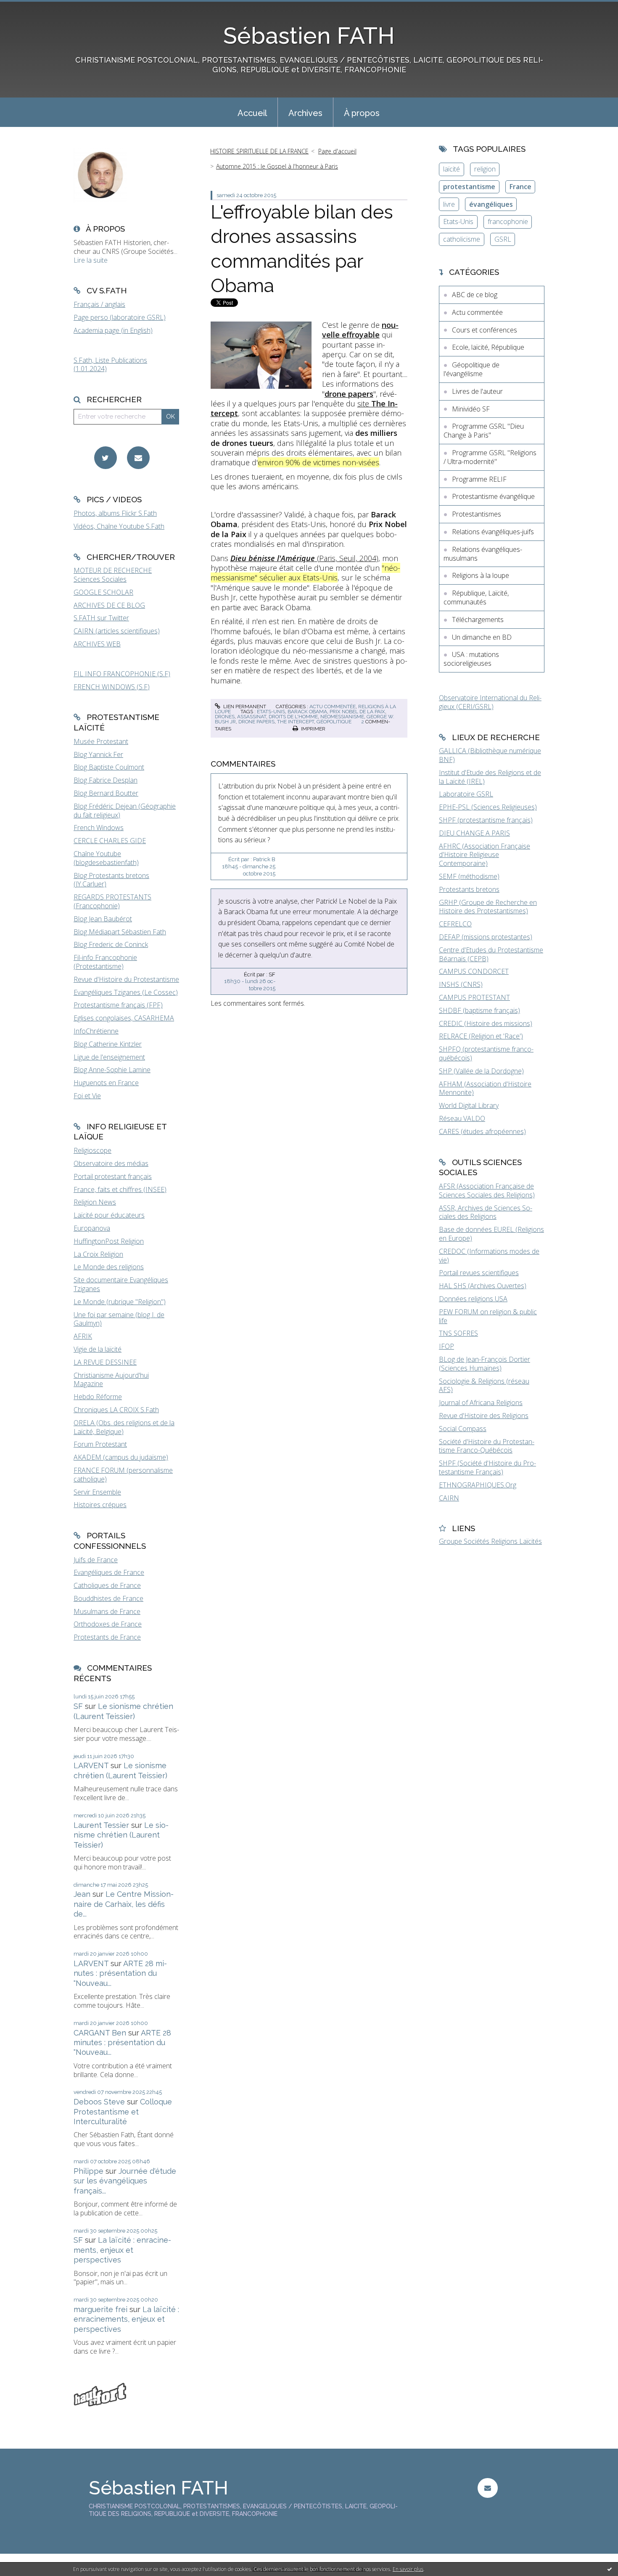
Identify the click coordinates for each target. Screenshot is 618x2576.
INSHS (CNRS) (461, 984)
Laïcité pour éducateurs (109, 1215)
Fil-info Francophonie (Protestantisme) (105, 962)
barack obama (307, 712)
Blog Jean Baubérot (103, 919)
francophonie (508, 221)
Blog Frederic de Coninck (111, 944)
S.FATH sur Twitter (101, 618)
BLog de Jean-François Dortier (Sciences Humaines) (485, 1364)
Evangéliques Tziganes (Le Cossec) (126, 992)
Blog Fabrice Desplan (106, 780)
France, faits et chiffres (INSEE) (120, 1189)
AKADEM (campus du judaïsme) (121, 1457)
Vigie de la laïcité (98, 1349)
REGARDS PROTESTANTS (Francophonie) (112, 901)
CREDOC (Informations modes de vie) (489, 1256)
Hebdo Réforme (98, 1397)
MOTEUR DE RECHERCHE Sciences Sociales (113, 575)
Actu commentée (333, 707)
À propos (362, 113)
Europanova (92, 1228)
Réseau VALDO (462, 1118)
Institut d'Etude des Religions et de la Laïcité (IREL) (490, 777)
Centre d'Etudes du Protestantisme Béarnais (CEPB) (491, 954)
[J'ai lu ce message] (610, 2569)
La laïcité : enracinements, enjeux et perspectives (122, 2250)
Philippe (88, 2171)
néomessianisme (342, 717)
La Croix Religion (98, 1254)
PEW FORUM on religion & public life (488, 1316)
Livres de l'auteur (477, 391)
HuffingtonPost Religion (109, 1241)
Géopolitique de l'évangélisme (471, 369)
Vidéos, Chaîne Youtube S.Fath (119, 526)
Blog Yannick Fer (98, 754)
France (520, 187)
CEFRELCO (455, 924)
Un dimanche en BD (482, 637)
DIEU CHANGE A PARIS (474, 833)
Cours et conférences (485, 330)
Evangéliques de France (109, 1572)
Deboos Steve (99, 2102)
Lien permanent (244, 707)
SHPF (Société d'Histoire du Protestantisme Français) (487, 1467)
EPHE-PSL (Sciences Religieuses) (488, 807)
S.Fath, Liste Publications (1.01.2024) (110, 365)
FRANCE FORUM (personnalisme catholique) (123, 1475)
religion (485, 169)
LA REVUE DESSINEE (105, 1362)
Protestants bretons (469, 889)
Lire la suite (91, 260)
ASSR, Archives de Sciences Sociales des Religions (486, 1212)
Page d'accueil (337, 151)
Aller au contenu (29, 8)
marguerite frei (100, 2309)
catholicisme (462, 239)
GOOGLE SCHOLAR (103, 592)
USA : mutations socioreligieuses (471, 659)
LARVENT (91, 1765)
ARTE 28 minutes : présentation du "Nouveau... (120, 1973)
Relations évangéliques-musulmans (483, 554)
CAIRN (449, 1498)
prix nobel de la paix (357, 712)
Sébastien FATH (309, 36)
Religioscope (92, 1150)
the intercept (296, 722)
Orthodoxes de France (108, 1624)
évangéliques (491, 204)
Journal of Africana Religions (481, 1403)
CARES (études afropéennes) (482, 1131)
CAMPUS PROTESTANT (474, 997)
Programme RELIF (479, 479)
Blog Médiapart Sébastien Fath (120, 932)
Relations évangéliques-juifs (493, 532)
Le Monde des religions (109, 1267)
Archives (305, 113)
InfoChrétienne (96, 1031)
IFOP (446, 1346)
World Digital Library (469, 1105)
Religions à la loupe (481, 575)
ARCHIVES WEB (97, 644)
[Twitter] (106, 458)
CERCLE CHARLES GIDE (110, 841)
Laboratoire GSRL (466, 794)
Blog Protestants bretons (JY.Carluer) (111, 880)
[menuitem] (252, 112)
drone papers (256, 722)
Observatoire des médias (111, 1163)
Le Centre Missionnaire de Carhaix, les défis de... (124, 1904)
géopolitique (334, 722)
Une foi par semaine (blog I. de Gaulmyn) (119, 1319)
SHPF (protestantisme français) (486, 820)
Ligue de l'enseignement (109, 1057)
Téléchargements (478, 620)
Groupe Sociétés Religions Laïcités (490, 1541)
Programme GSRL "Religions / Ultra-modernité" (490, 457)
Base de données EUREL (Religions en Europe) (491, 1234)
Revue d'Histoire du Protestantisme (126, 979)
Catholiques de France (107, 1585)
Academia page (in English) (113, 330)
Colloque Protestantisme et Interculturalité (123, 2112)
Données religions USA (473, 1299)
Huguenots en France (106, 1083)
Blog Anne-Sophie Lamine (112, 1070)
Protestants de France (107, 1637)
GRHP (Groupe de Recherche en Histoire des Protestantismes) (488, 907)
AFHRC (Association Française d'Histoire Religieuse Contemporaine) (485, 855)
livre (449, 204)
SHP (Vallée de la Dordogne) (481, 1071)
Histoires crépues (100, 1505)
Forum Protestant (100, 1444)
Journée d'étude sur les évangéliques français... (125, 2181)
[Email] (138, 458)
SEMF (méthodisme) (469, 876)
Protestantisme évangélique (493, 496)
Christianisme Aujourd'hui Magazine (111, 1380)
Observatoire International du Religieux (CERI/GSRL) (490, 702)
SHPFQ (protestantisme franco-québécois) (486, 1053)
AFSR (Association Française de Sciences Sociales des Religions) (487, 1190)
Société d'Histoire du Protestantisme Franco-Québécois (487, 1446)
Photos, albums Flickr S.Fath (115, 513)
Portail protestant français (113, 1176)
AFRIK (83, 1336)
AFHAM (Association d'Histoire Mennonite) (485, 1088)
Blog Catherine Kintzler (108, 1044)
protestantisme (469, 187)
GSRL (503, 239)
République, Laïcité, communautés (476, 597)
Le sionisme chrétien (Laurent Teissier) (121, 1835)
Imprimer (313, 729)
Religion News (95, 1202)
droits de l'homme (293, 717)
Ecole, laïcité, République (488, 347)
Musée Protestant (101, 741)
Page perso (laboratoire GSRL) (120, 317)
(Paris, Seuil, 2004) (304, 558)
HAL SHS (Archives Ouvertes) (483, 1286)
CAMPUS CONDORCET (474, 971)
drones (225, 717)
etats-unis (271, 712)
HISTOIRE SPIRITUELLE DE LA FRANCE (259, 151)
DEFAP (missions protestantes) (486, 937)
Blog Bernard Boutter (106, 793)
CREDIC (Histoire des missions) (486, 1023)
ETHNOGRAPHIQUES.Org (478, 1485)
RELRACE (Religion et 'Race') (481, 1036)
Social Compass (463, 1429)
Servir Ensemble (97, 1492)
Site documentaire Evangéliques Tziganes (121, 1284)
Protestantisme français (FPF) (118, 1005)
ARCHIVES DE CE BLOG (109, 605)
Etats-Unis (458, 221)
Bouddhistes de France (108, 1598)
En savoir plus (408, 2569)
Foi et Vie (87, 1096)
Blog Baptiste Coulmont (109, 767)
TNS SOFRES (458, 1333)
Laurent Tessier (101, 1825)
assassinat (252, 717)
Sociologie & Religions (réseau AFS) (484, 1386)
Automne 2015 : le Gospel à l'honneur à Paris (277, 166)
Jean (82, 1894)
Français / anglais (99, 304)
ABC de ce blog (475, 295)
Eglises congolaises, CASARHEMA (124, 1018)
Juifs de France (96, 1560)
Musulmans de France (107, 1611)
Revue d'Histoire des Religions (484, 1416)
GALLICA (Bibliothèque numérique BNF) (490, 755)
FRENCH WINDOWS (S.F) (112, 687)
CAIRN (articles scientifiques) (117, 631)
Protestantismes (477, 514)
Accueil (252, 113)
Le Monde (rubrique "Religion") (120, 1302)
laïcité (452, 169)
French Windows (99, 828)
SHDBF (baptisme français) (479, 1010)
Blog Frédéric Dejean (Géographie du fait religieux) (125, 811)
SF (78, 1706)
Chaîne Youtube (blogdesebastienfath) (106, 858)
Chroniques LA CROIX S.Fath (116, 1410)
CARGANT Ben (100, 2033)
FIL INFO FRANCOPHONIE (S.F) (122, 674)
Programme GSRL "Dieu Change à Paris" (484, 431)
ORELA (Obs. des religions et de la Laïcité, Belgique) (124, 1427)
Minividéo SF (471, 409)
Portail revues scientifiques (479, 1273)
